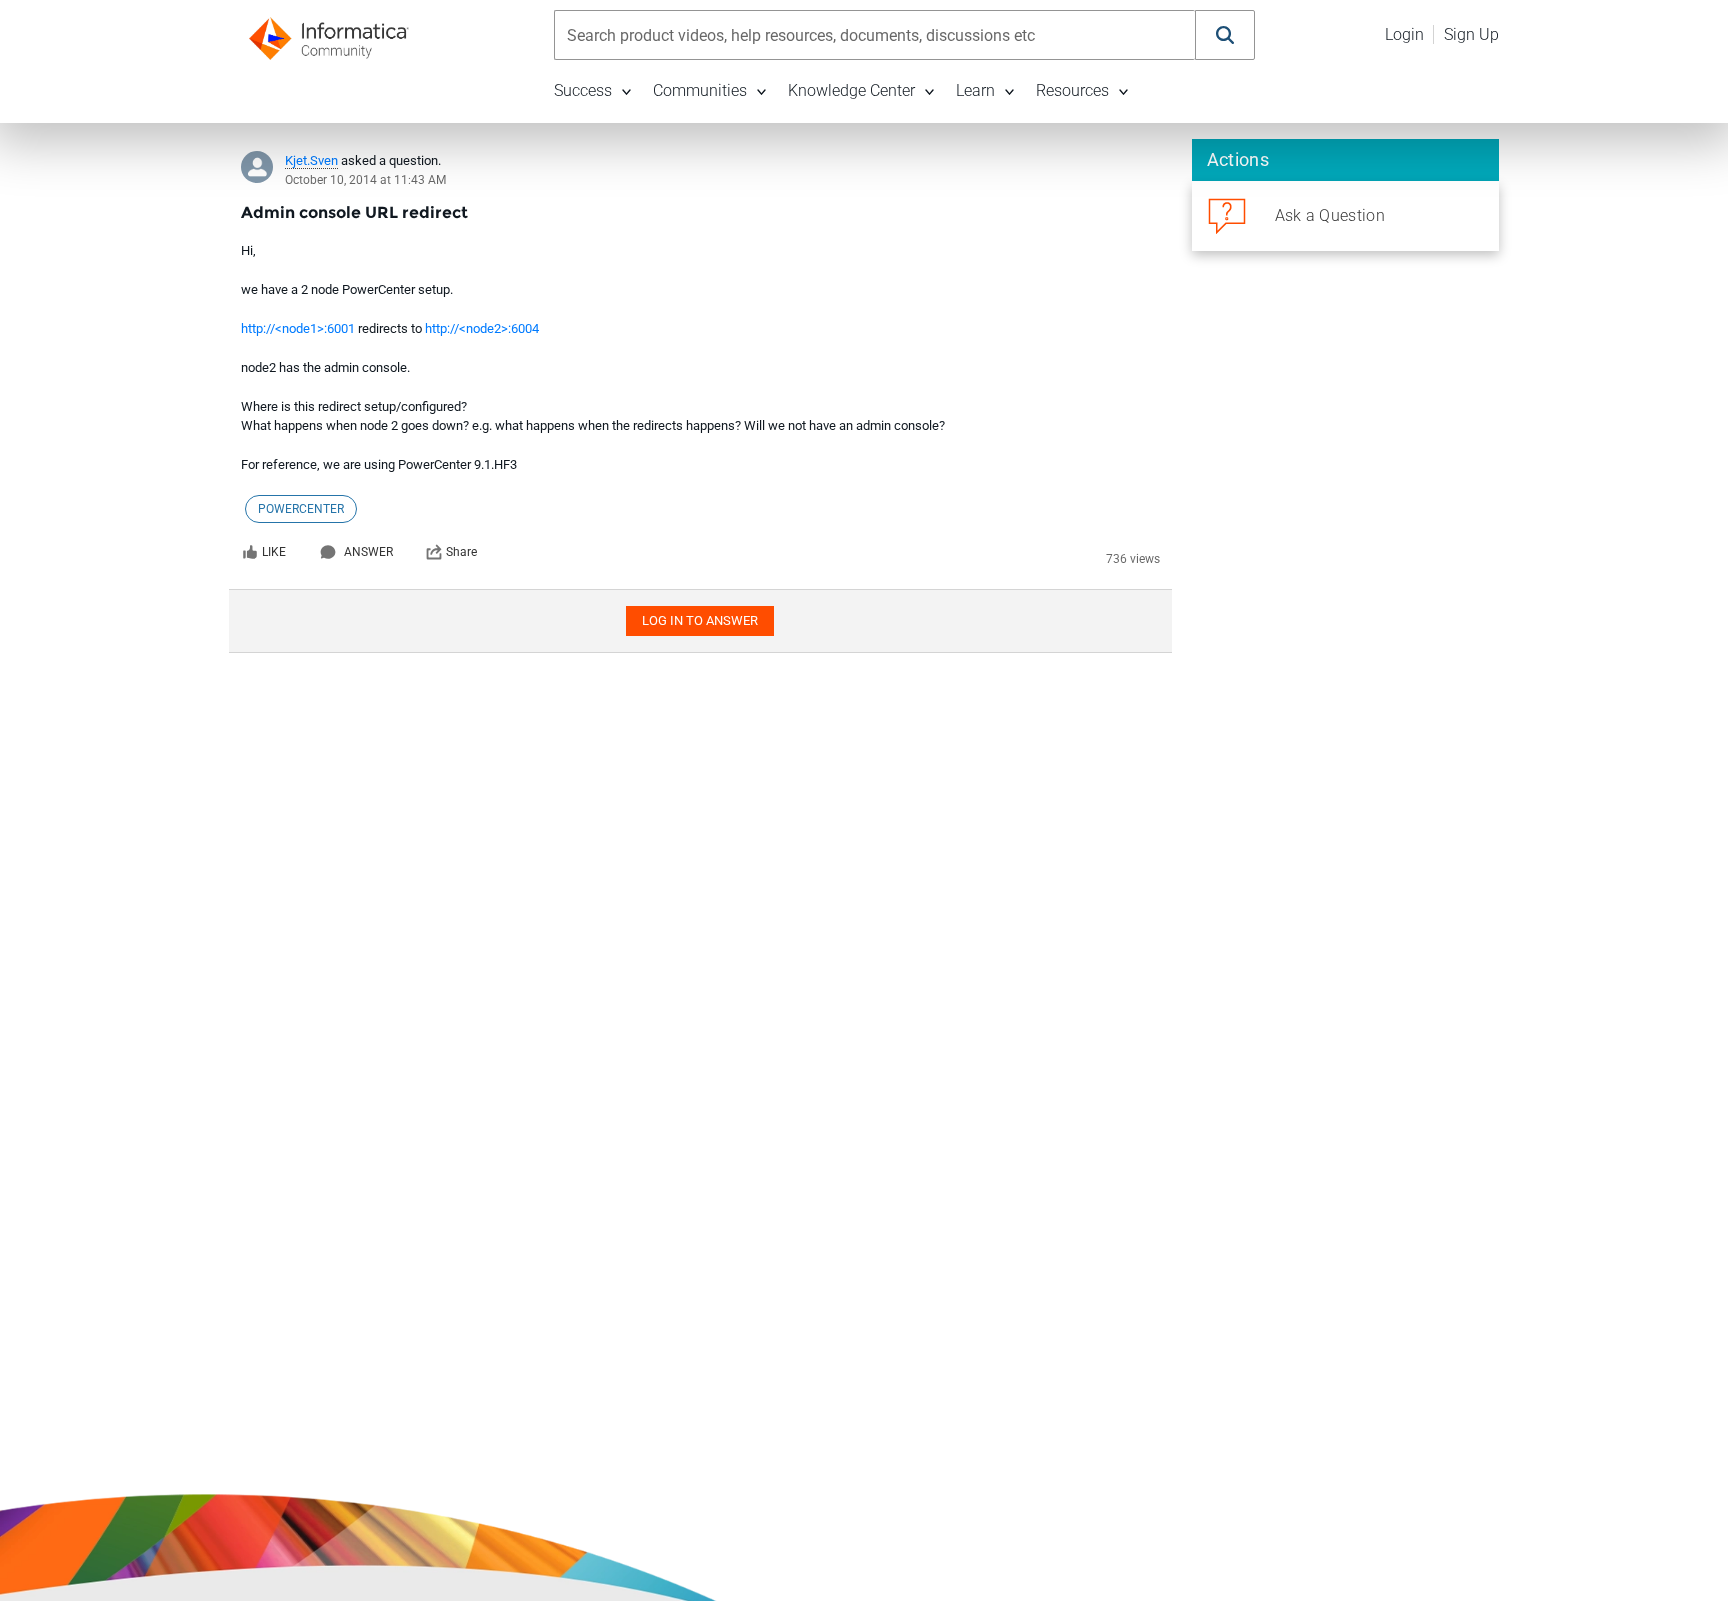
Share (461, 552)
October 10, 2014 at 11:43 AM (365, 180)
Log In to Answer (700, 620)
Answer (368, 552)
